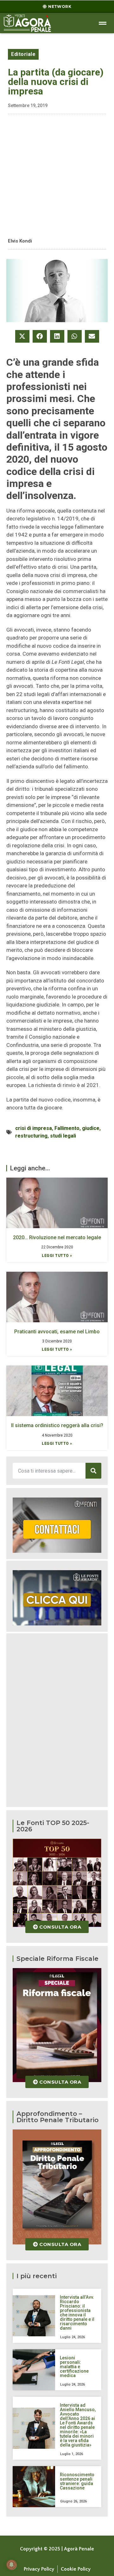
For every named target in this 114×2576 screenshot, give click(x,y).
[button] (22, 336)
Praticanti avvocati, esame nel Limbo (57, 1332)
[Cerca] (93, 1471)
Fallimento (67, 1128)
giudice (91, 1128)
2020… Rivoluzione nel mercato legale (57, 1237)
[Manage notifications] (11, 2565)
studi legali (63, 1136)
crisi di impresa (34, 1128)
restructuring (31, 1136)
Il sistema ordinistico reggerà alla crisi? (57, 1425)
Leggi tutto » (57, 1256)
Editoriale (23, 54)
